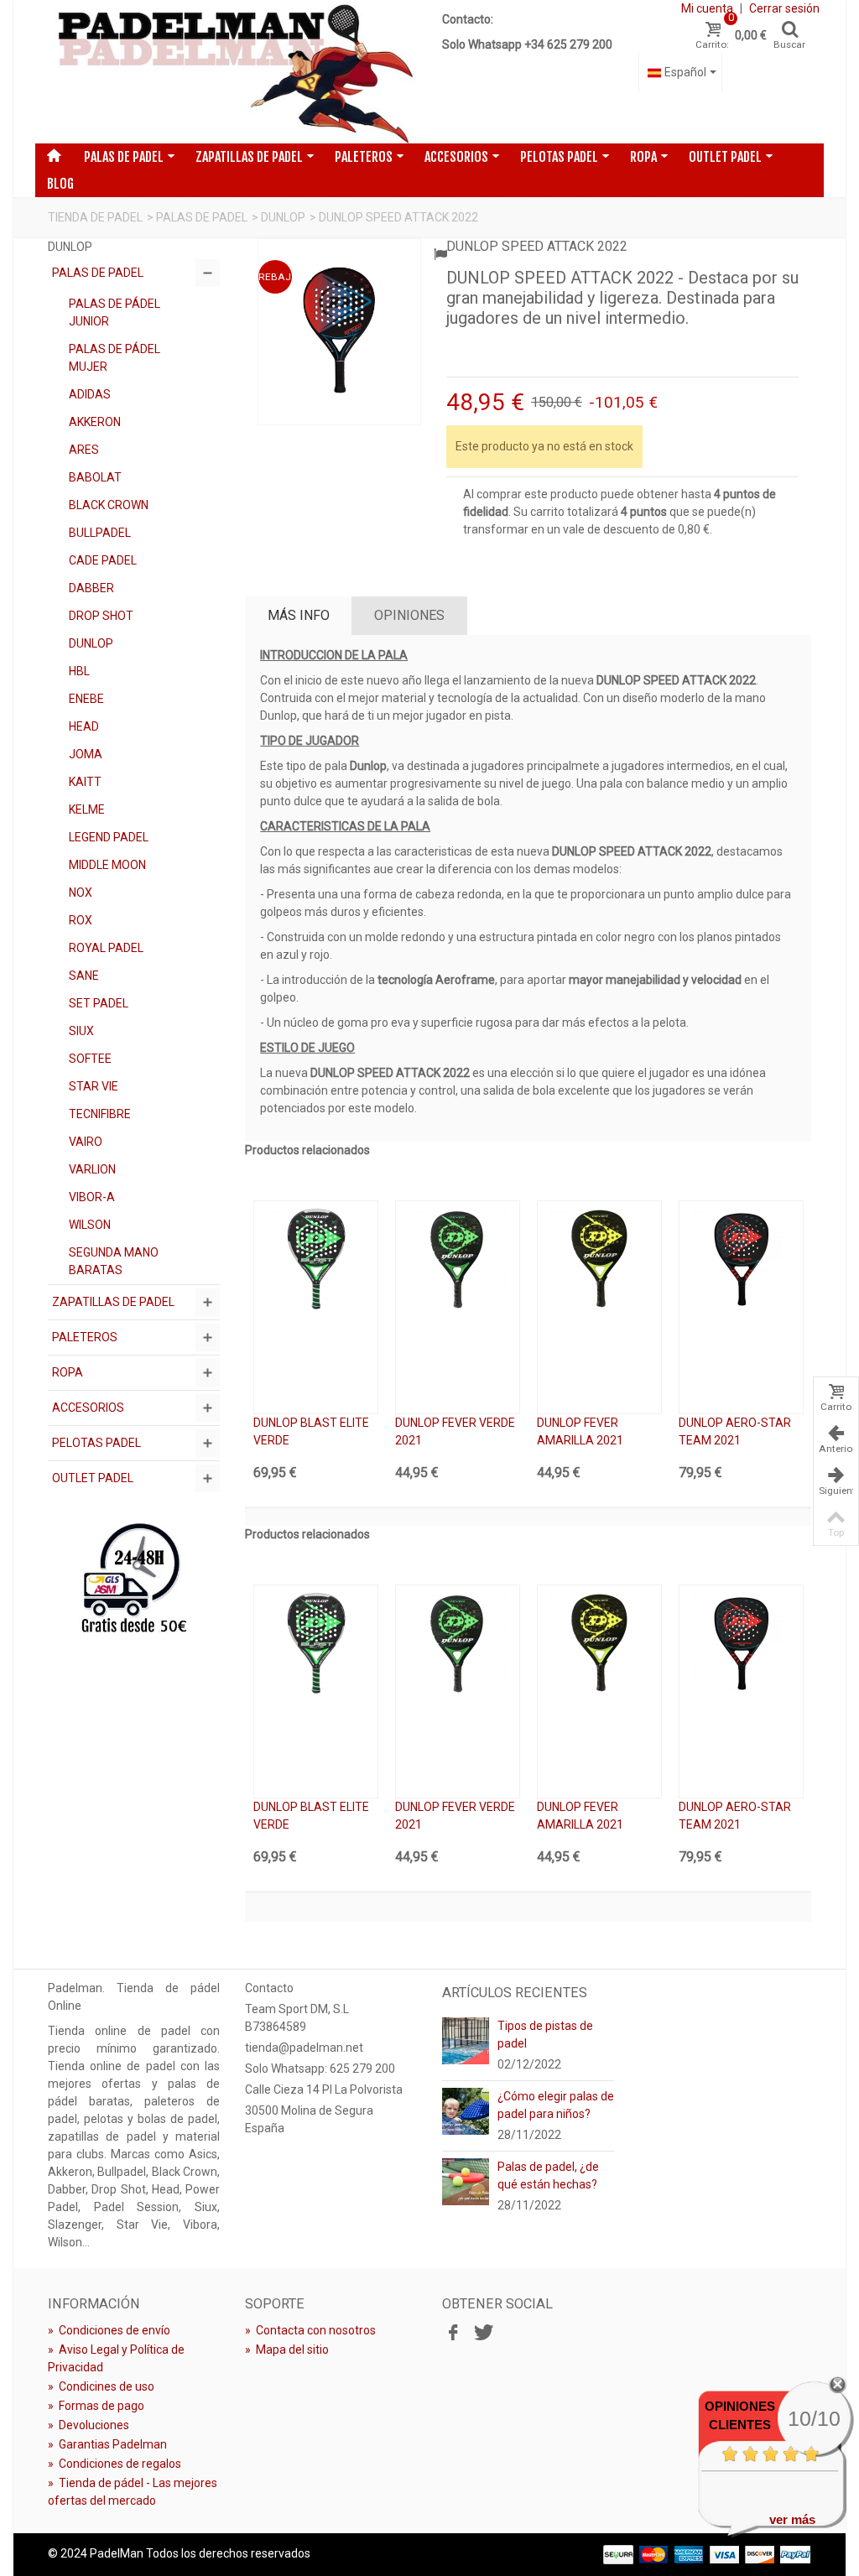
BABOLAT (95, 477)
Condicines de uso (101, 2386)
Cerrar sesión (784, 8)
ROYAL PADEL (106, 948)
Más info (299, 615)
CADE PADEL (103, 560)
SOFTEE (90, 1059)
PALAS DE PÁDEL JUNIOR (115, 312)
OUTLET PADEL (725, 157)
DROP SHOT (101, 616)
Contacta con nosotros (310, 2330)
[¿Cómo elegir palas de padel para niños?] (466, 2110)
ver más (792, 2519)
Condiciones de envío (109, 2330)
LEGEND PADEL (109, 837)
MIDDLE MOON (107, 865)
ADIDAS (90, 394)
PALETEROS (364, 157)
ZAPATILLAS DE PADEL (249, 157)
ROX (81, 920)
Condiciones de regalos (115, 2464)
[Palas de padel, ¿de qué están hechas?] (466, 2181)
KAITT (85, 782)
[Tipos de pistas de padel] (466, 2040)
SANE (84, 976)
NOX (81, 892)
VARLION (92, 1169)
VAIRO (86, 1142)
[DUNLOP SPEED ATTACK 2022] (339, 332)
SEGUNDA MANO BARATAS (114, 1261)
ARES (84, 450)
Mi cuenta (707, 8)
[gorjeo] (482, 2333)
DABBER (91, 588)
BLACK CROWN (109, 505)
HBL (79, 671)
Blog (60, 184)
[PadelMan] (232, 72)
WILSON (90, 1225)
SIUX (81, 1031)
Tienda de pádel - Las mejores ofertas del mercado (133, 2492)
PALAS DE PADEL (124, 157)
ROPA (643, 157)
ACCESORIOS (456, 157)
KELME (87, 809)
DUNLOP (283, 217)
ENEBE (86, 699)
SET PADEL (99, 1003)
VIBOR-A (92, 1197)
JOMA (86, 754)
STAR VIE (94, 1086)
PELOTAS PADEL (559, 157)
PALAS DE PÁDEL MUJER (115, 358)
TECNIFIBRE (100, 1114)
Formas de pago (96, 2406)
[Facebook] (453, 2333)
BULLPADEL (100, 533)
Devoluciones (89, 2425)
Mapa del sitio (287, 2350)
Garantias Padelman (107, 2444)
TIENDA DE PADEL (95, 217)
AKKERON (95, 422)
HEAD (84, 726)
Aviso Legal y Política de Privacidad (116, 2358)
